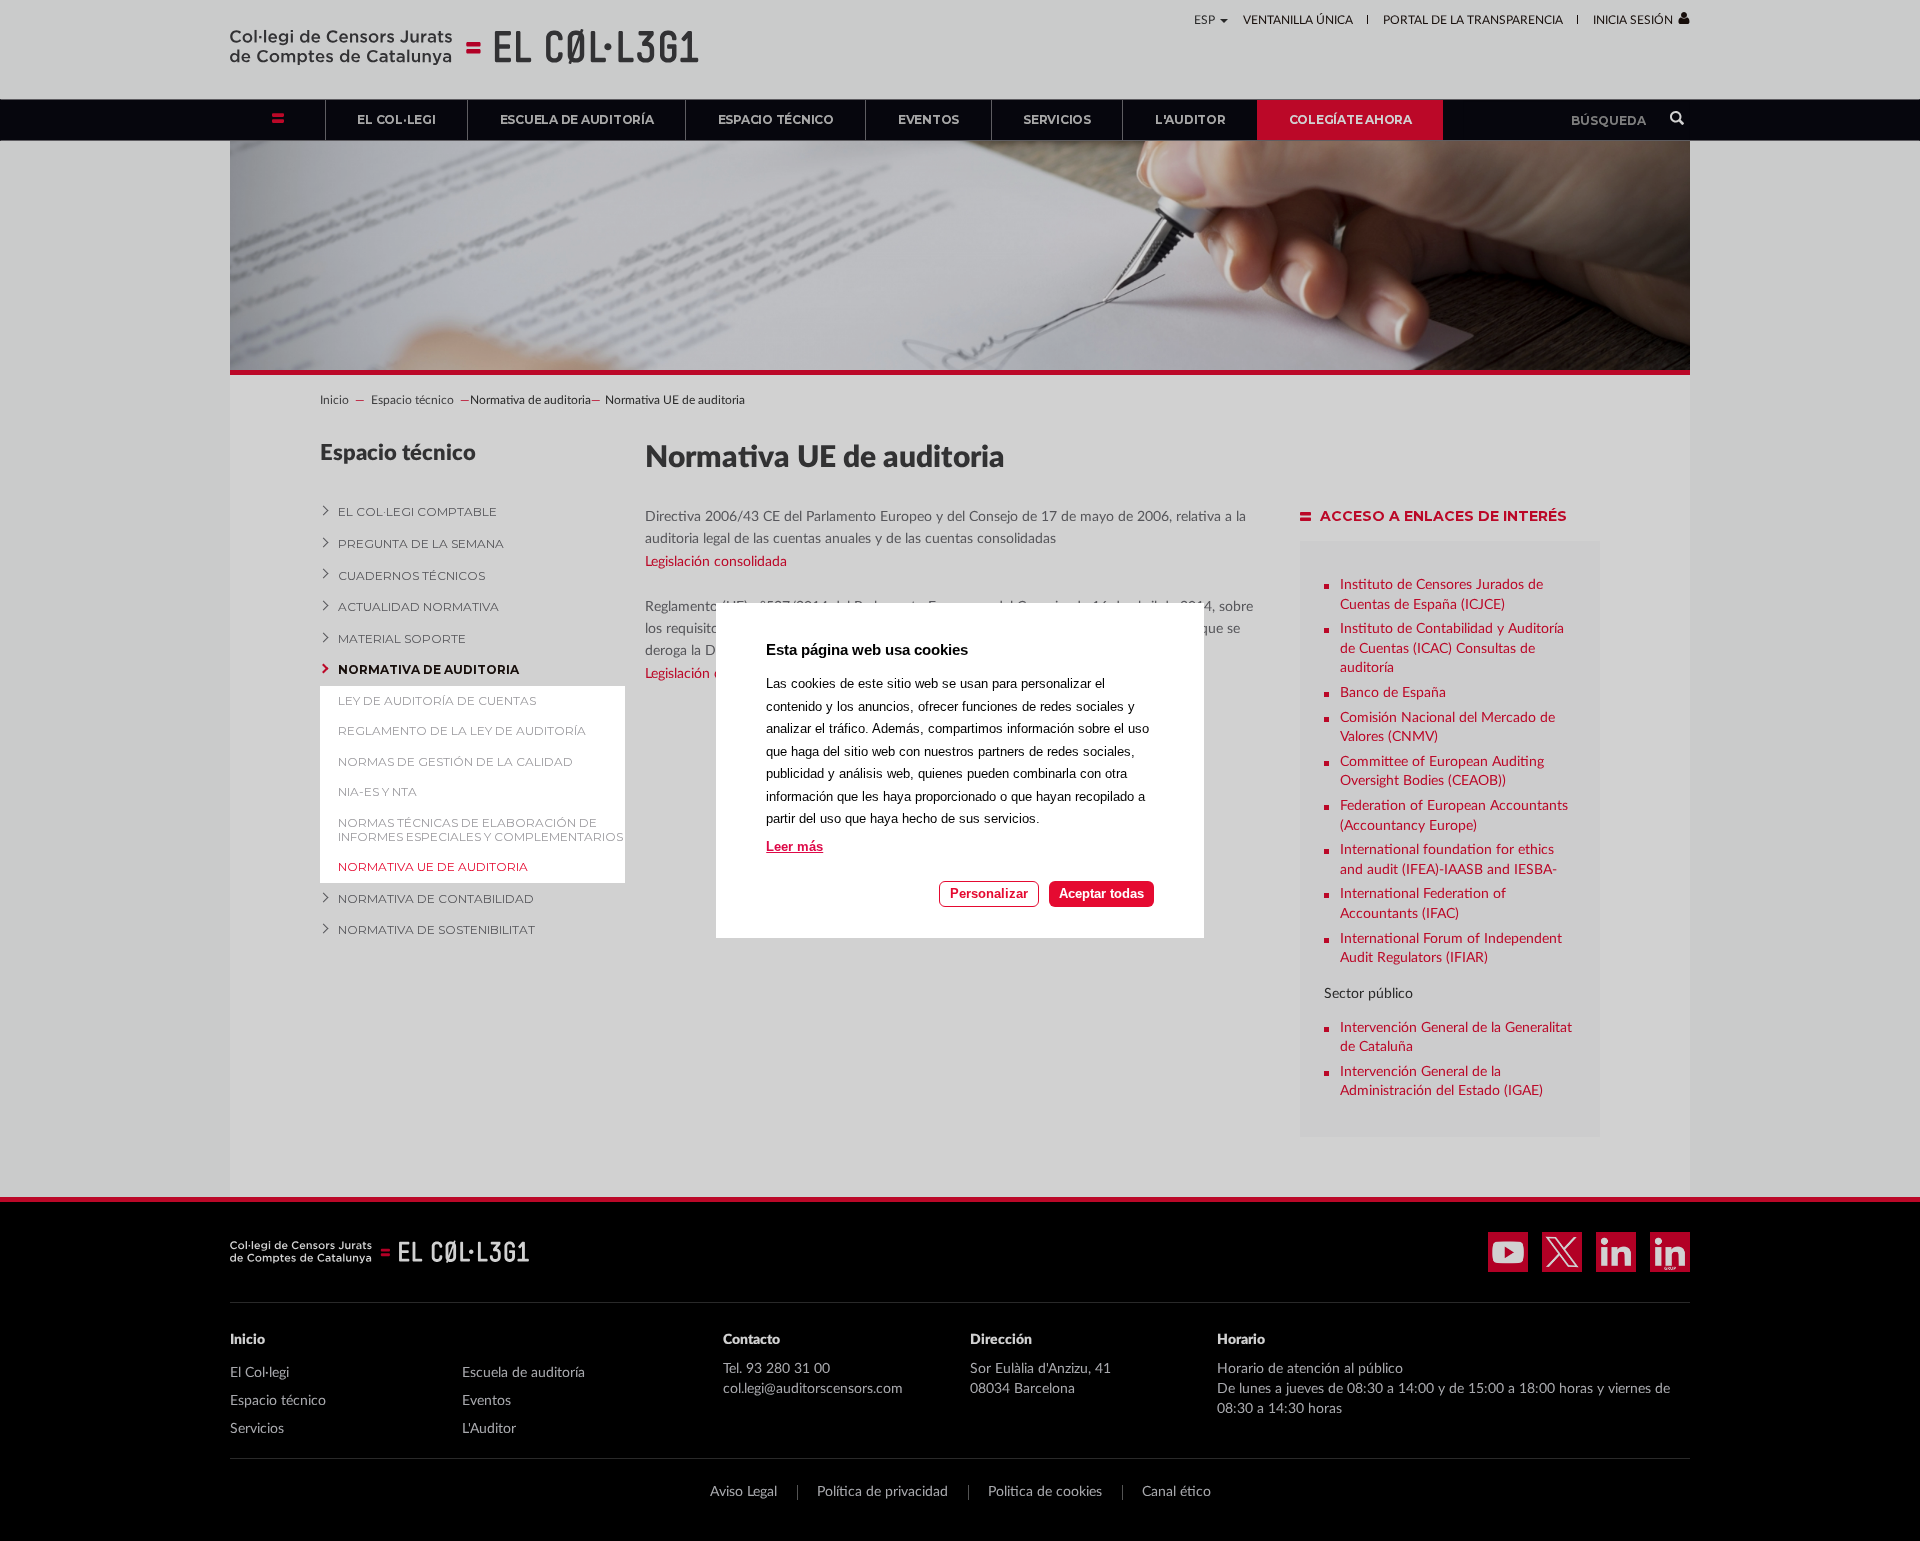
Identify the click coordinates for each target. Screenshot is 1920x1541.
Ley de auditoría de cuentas (437, 700)
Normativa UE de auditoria (433, 866)
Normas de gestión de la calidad (455, 761)
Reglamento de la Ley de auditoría (462, 730)
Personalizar (989, 893)
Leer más (794, 847)
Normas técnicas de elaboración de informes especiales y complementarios (480, 829)
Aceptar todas (1101, 893)
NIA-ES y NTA (377, 791)
